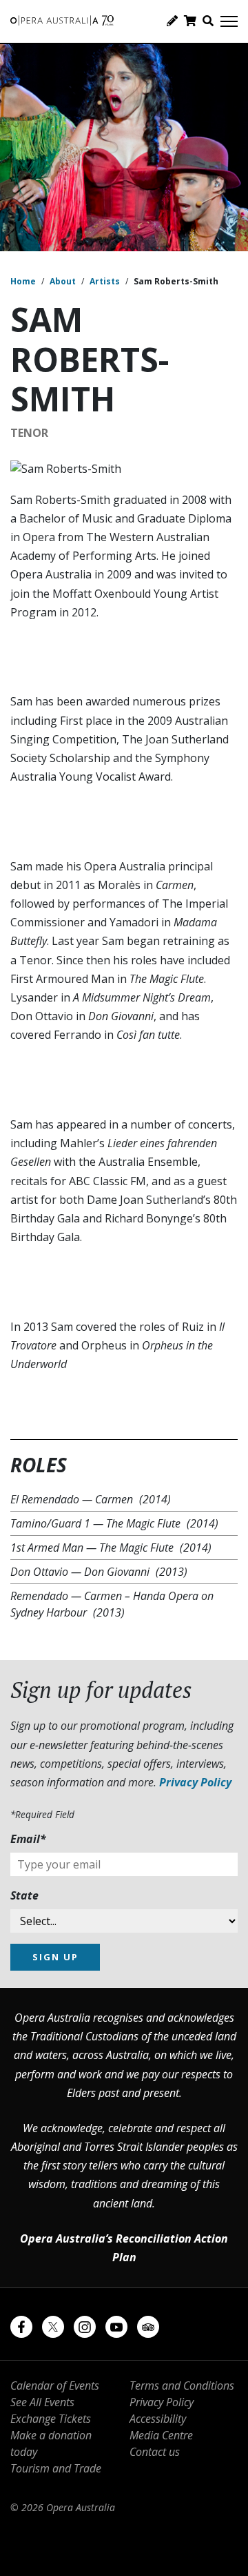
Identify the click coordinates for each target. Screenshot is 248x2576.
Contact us (155, 2452)
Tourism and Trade (56, 2468)
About (63, 281)
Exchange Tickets (51, 2419)
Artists (105, 281)
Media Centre (161, 2435)
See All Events (42, 2402)
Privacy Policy (195, 1782)
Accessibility (158, 2419)
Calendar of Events (55, 2385)
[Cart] (190, 21)
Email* (28, 1839)
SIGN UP (55, 1957)
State (24, 1895)
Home (23, 281)
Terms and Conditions (182, 2385)
